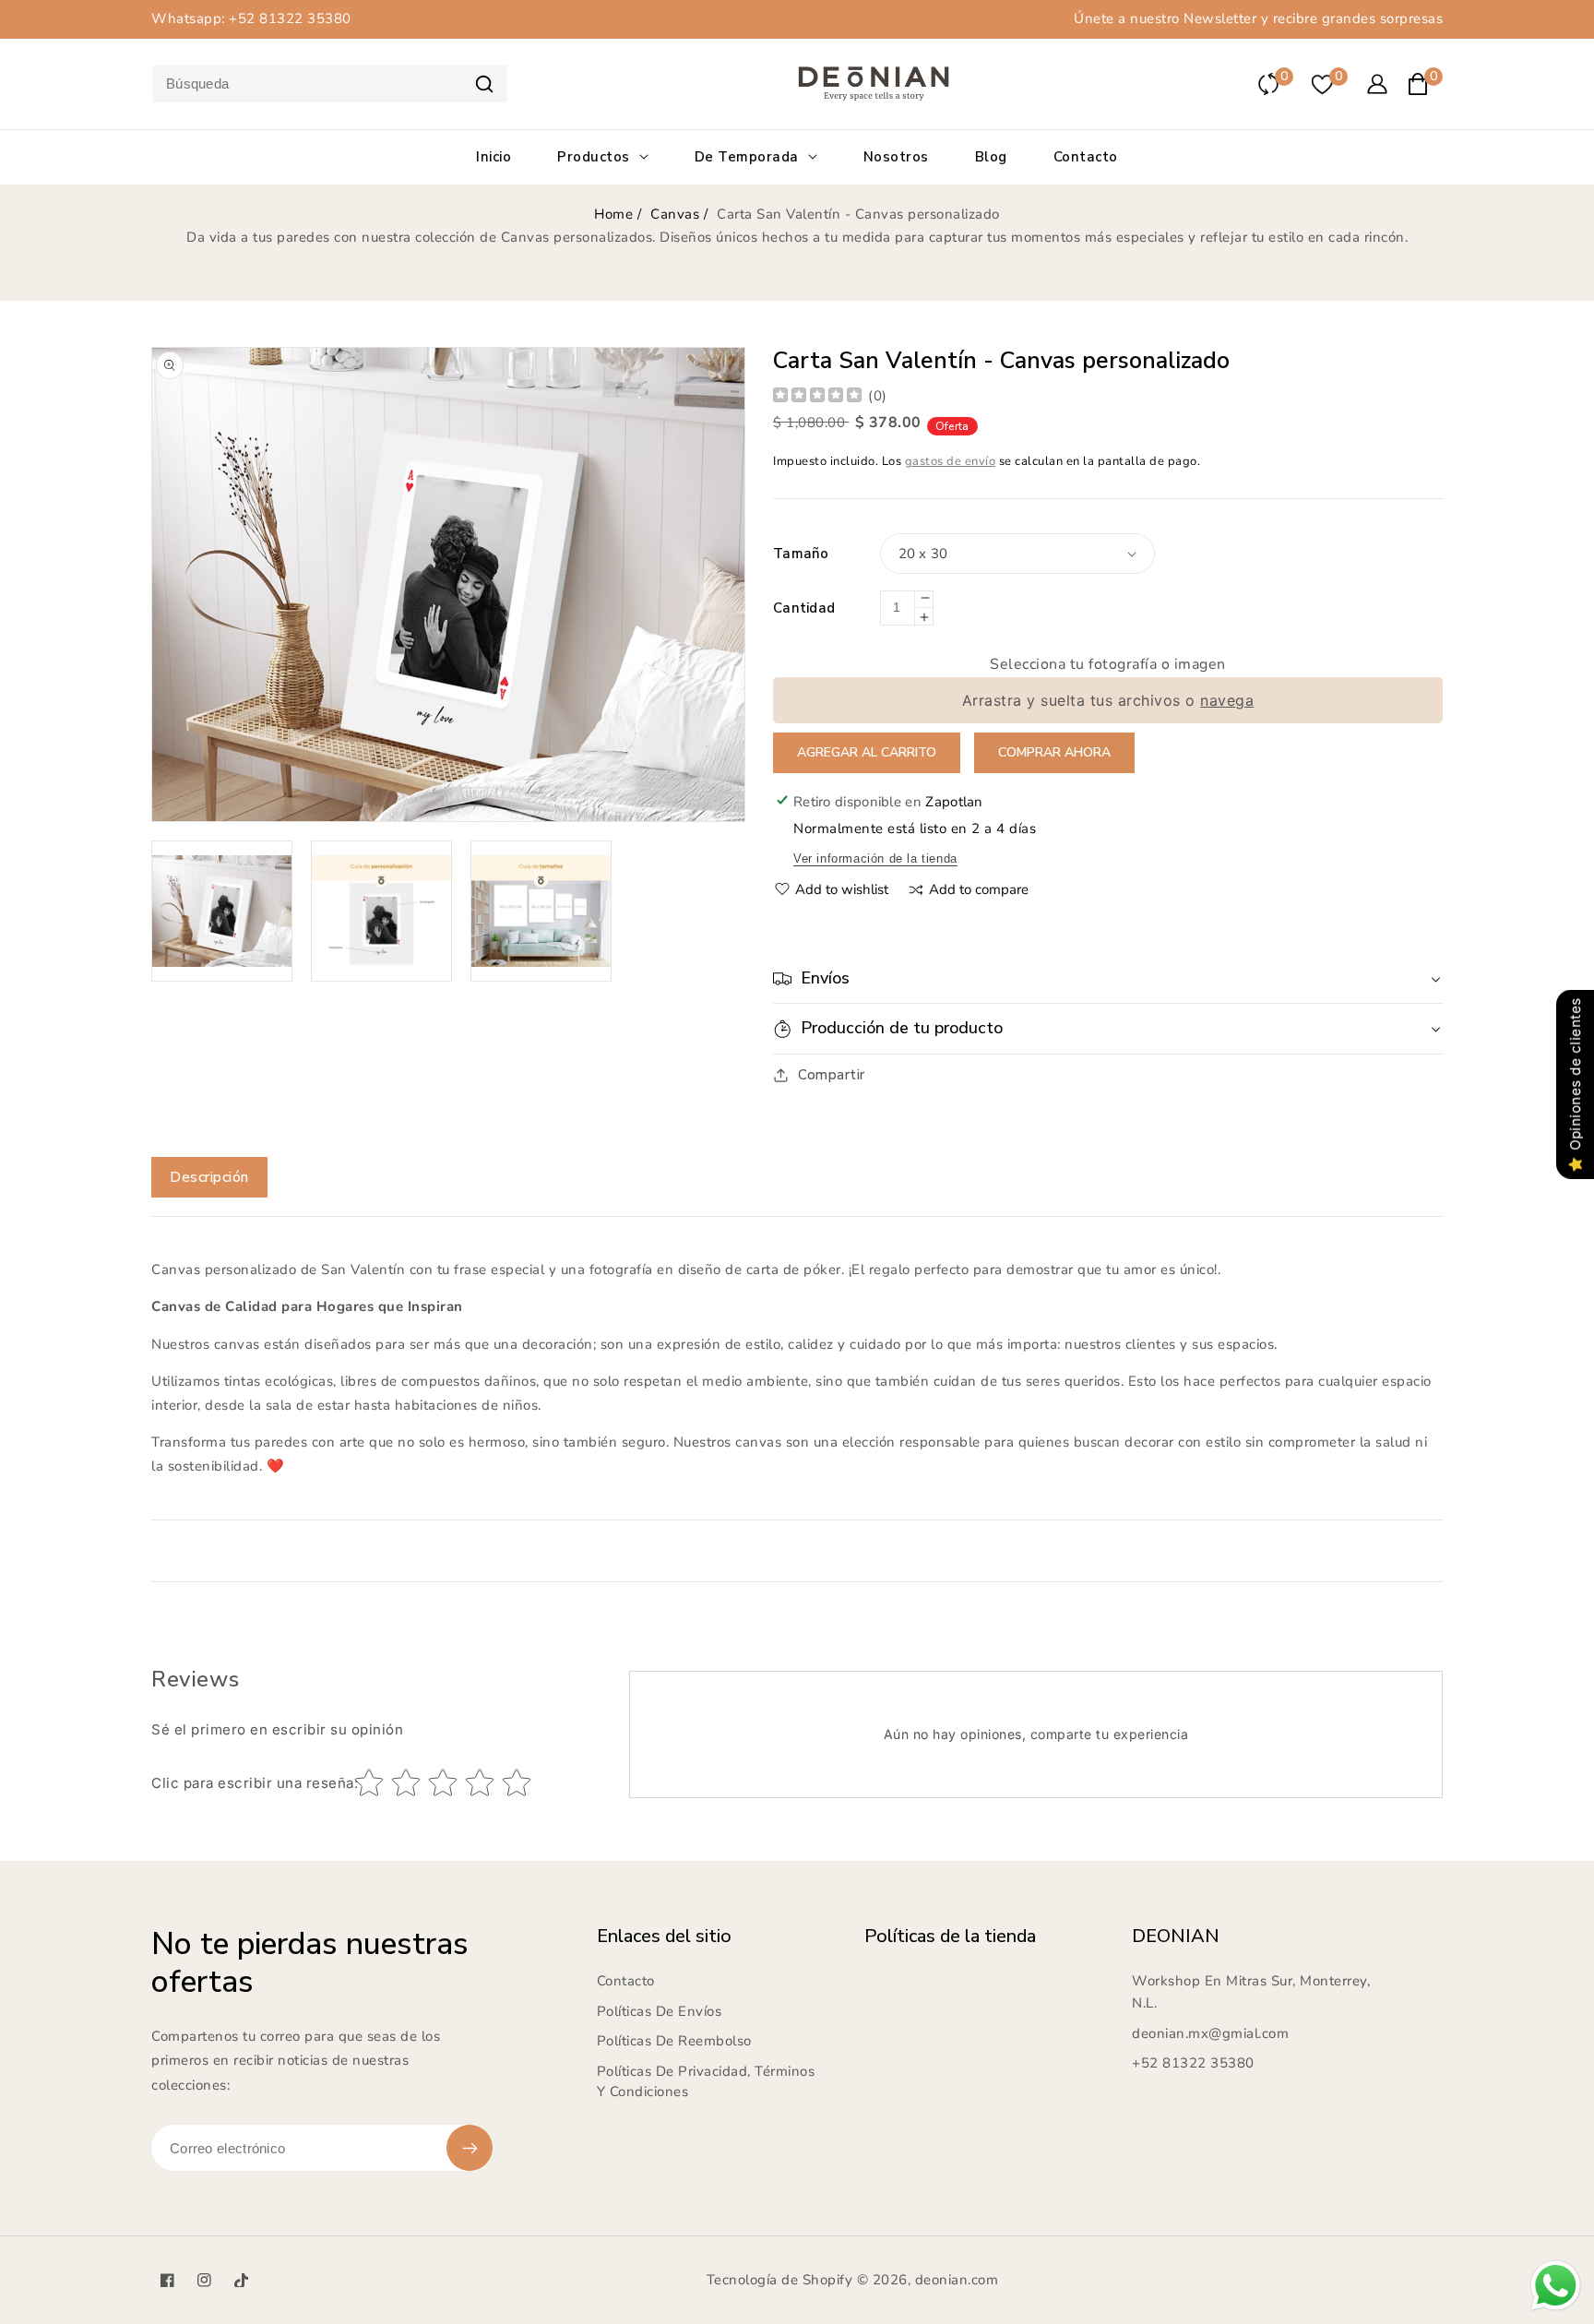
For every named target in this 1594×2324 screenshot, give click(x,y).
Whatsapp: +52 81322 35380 (251, 18)
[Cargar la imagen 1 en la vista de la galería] (222, 911)
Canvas (675, 214)
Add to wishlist (842, 889)
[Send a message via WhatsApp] (1556, 2286)
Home (613, 214)
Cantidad (804, 608)
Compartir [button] (832, 1075)
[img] (817, 397)
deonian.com (957, 2280)
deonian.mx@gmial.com (1210, 2033)
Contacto (626, 1981)
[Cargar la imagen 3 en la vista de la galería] (541, 911)
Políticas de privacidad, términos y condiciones (706, 2082)
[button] (1108, 978)
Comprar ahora (1054, 752)
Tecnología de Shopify (780, 2280)
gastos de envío (951, 461)
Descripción (209, 1177)
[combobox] (330, 84)
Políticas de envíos (660, 2011)
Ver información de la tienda (875, 858)
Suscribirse (470, 2148)
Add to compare (979, 890)
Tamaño (801, 554)
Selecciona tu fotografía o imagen (1108, 664)
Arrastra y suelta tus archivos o (1108, 700)
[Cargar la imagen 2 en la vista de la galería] (381, 911)
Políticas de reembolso (674, 2041)
